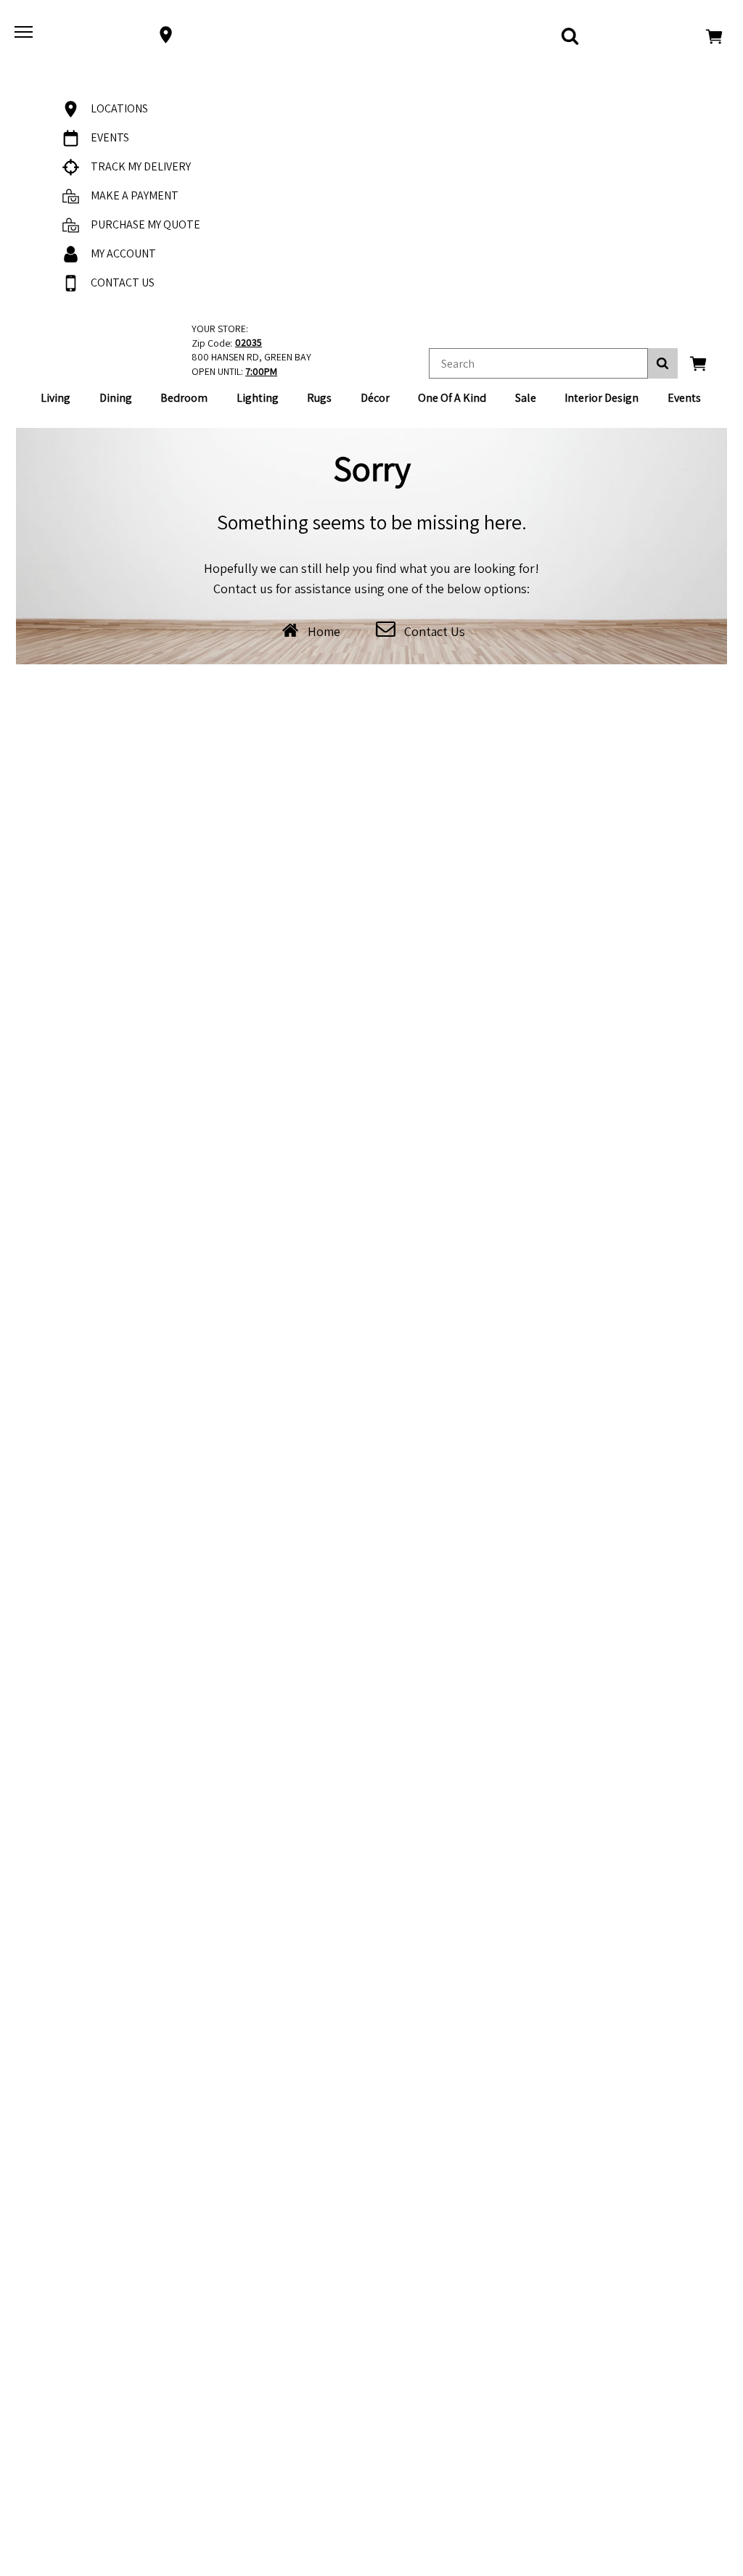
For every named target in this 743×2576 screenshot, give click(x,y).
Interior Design (602, 398)
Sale (526, 398)
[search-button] (663, 363)
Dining (116, 398)
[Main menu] (25, 35)
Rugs (319, 398)
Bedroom (184, 398)
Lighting (258, 398)
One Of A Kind (452, 398)
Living (56, 398)
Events (684, 398)
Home (324, 631)
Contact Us (435, 631)
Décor (375, 398)
